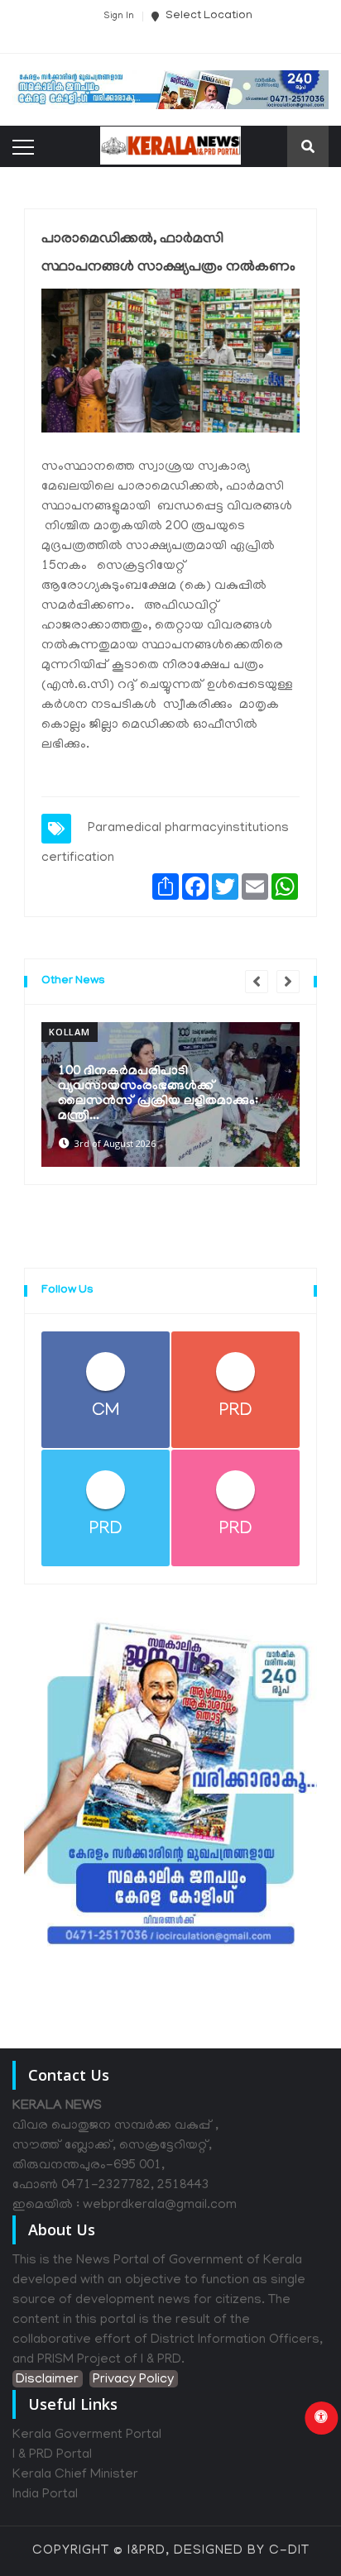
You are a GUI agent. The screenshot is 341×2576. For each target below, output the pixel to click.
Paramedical (125, 829)
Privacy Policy (133, 2380)
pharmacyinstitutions (227, 829)
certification (78, 858)
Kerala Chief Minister (75, 2475)
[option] (170, 1094)
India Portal (45, 2495)
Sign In (119, 17)
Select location (208, 16)
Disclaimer (47, 2380)
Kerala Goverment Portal (87, 2435)
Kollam (70, 1032)
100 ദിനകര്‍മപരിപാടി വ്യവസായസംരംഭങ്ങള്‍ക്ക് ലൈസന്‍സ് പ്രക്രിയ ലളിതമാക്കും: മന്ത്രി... (158, 1094)
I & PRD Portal (52, 2455)
